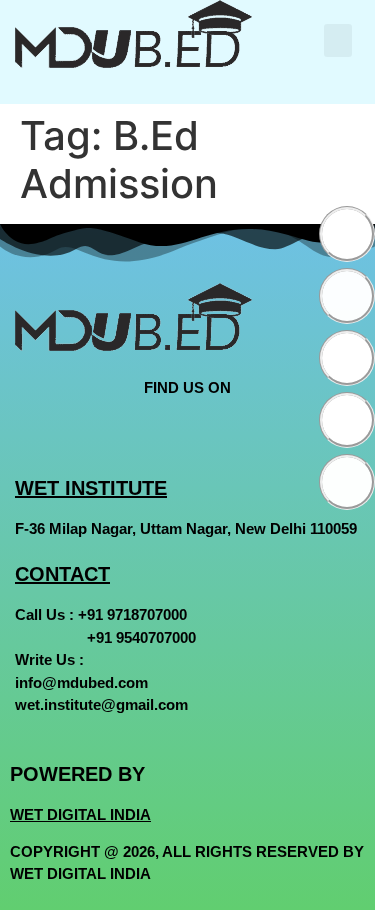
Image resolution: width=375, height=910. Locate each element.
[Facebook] (347, 234)
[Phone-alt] (347, 482)
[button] (338, 40)
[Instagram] (347, 358)
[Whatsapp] (347, 420)
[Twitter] (347, 296)
